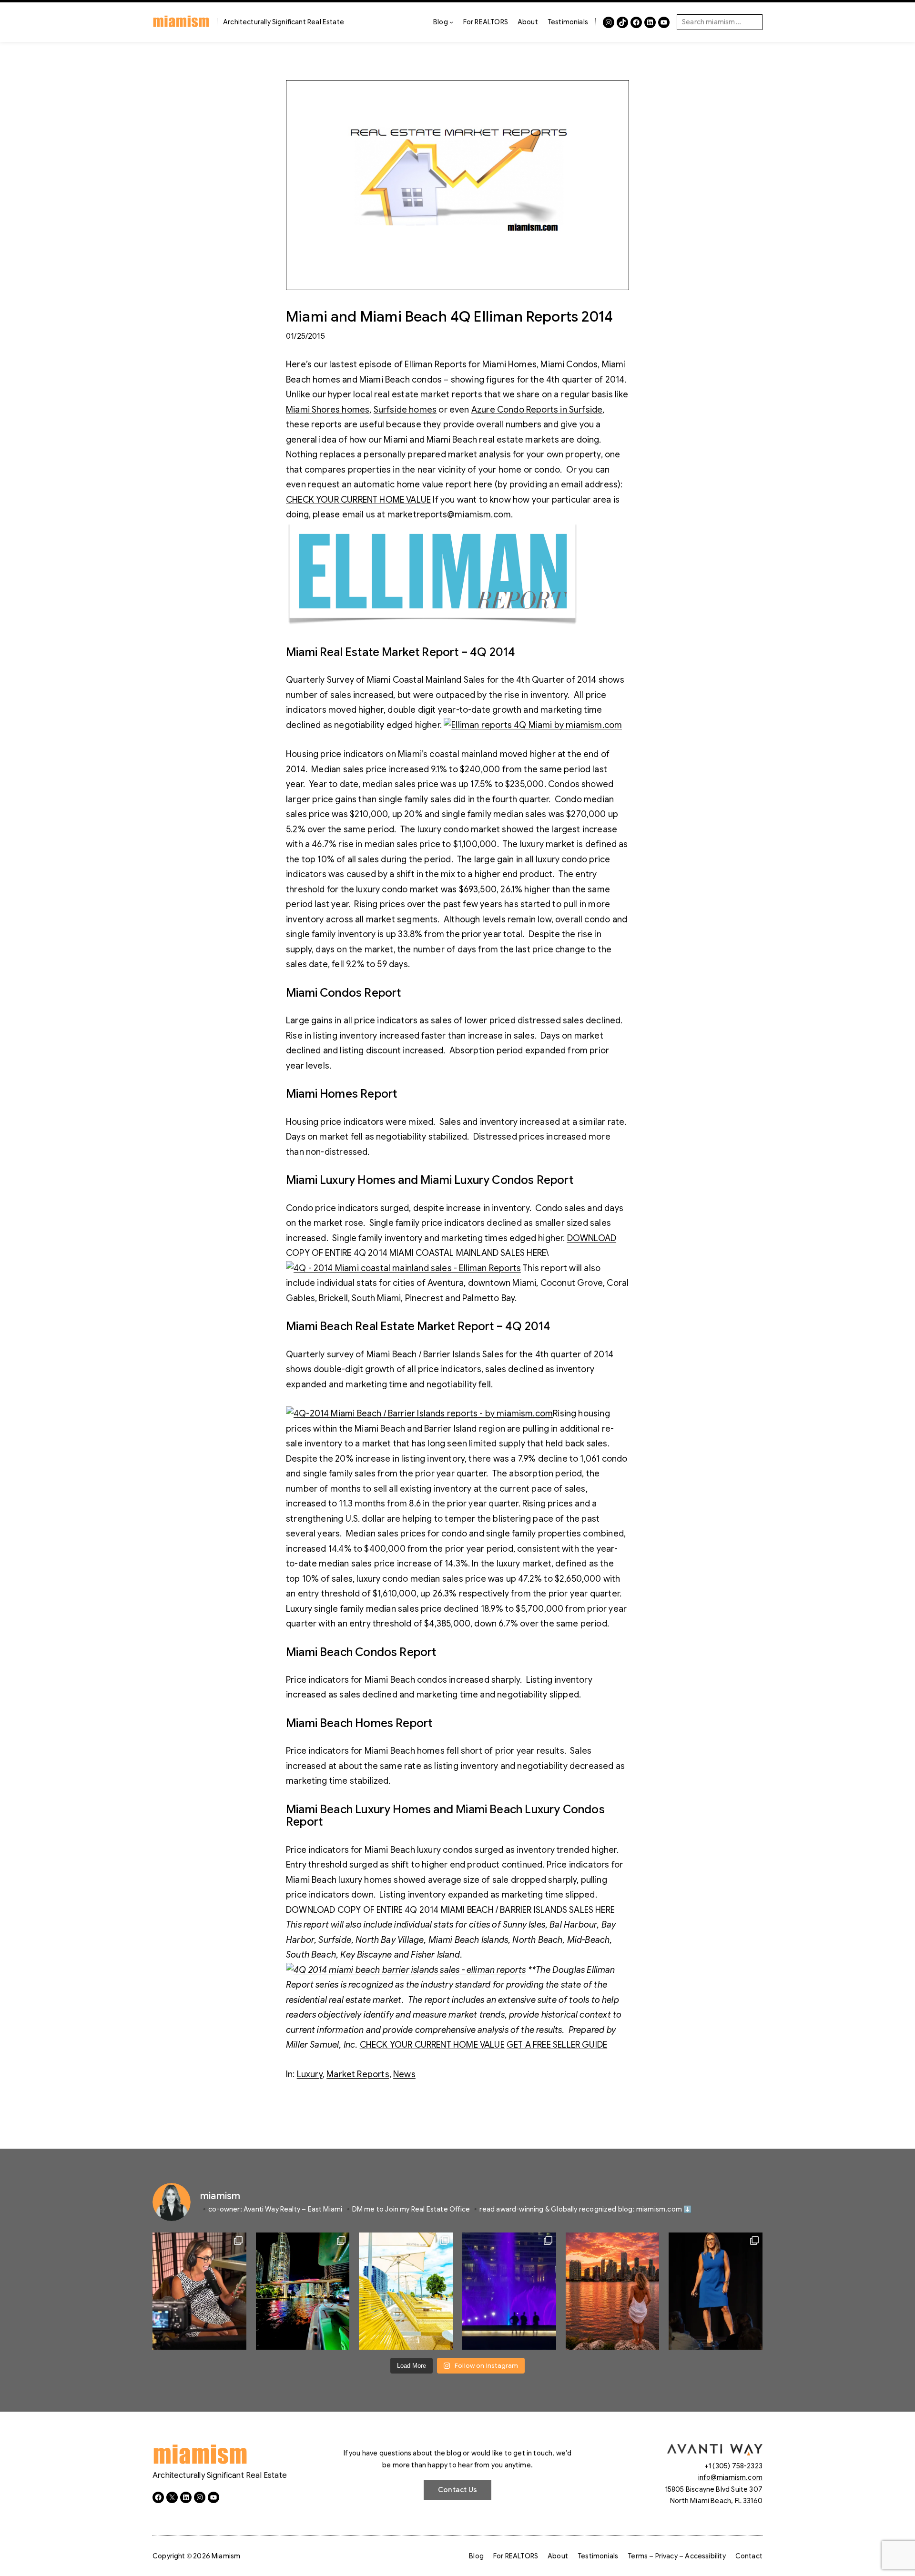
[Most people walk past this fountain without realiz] (509, 2291)
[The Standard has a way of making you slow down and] (406, 2291)
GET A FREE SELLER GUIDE (557, 2045)
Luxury (310, 2074)
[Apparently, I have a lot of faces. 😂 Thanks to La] (199, 2291)
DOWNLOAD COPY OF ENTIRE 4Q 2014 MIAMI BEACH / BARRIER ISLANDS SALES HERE (450, 1910)
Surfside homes (405, 410)
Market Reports (358, 2074)
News (404, 2074)
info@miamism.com (730, 2477)
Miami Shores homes (328, 410)
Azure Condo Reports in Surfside (537, 410)
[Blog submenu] (451, 22)
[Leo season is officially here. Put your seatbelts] (613, 2291)
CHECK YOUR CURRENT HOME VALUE (358, 500)
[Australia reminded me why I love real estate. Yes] (716, 2291)
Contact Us (457, 2490)
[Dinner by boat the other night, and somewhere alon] (303, 2291)
